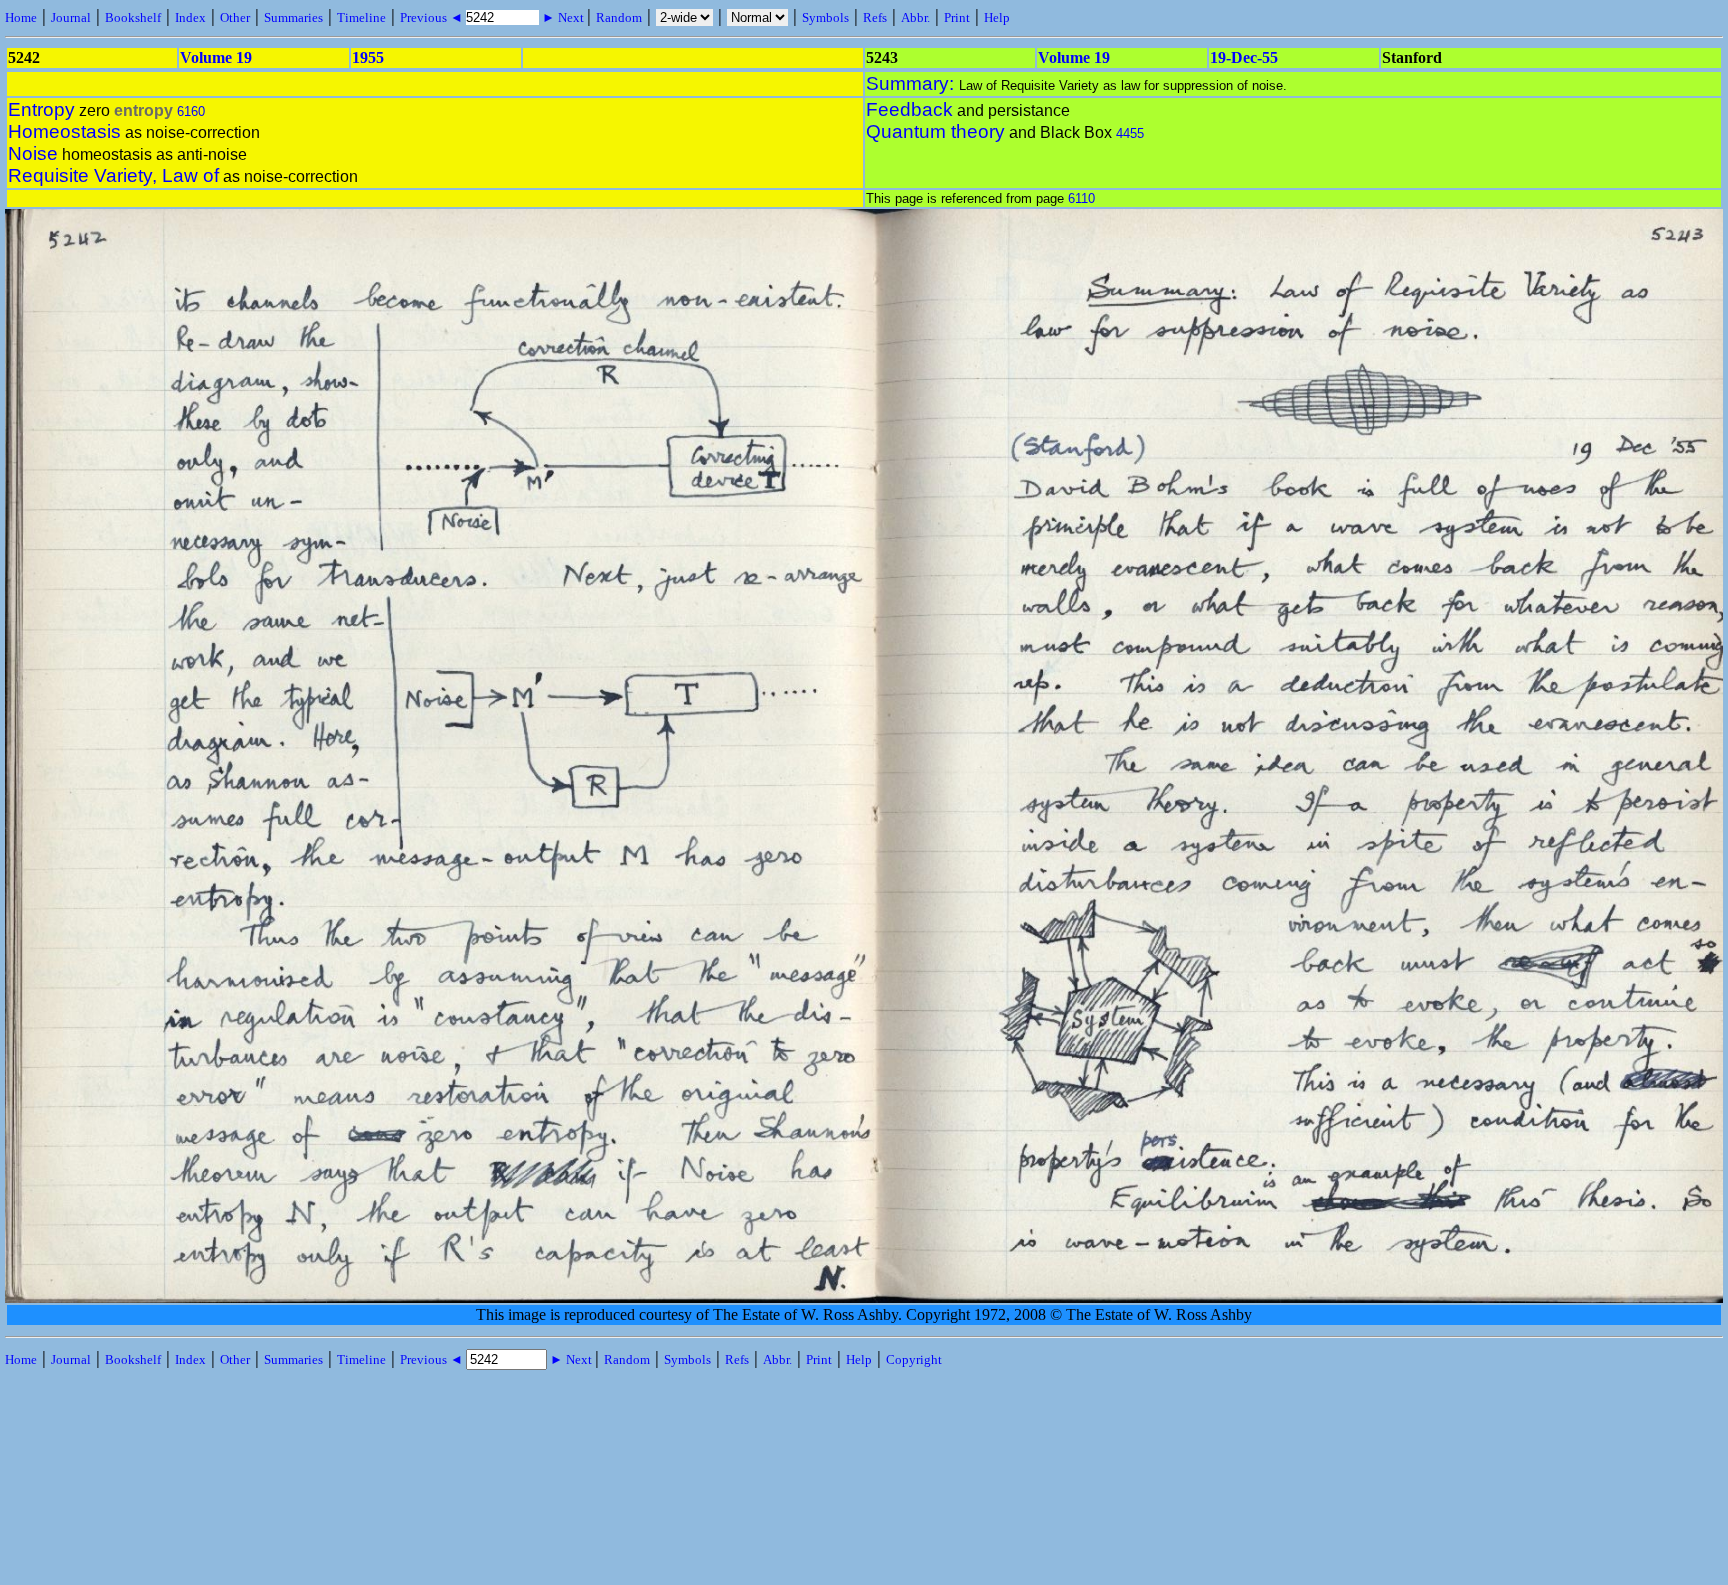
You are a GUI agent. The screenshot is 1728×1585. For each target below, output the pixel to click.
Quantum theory (935, 131)
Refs (875, 17)
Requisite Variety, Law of (113, 175)
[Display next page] (1640, 1298)
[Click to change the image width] (866, 897)
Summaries (293, 17)
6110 (1081, 198)
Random (619, 17)
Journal (71, 17)
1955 (368, 57)
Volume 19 (216, 57)
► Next (563, 17)
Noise (33, 153)
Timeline (361, 17)
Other (235, 17)
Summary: (912, 83)
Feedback (909, 109)
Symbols (825, 17)
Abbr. (915, 17)
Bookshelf (133, 17)
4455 (1130, 133)
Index (190, 17)
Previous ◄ (433, 17)
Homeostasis (64, 131)
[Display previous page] (91, 1298)
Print (957, 17)
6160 (191, 111)
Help (997, 17)
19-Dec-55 (1244, 57)
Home (21, 17)
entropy (143, 110)
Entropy (41, 109)
